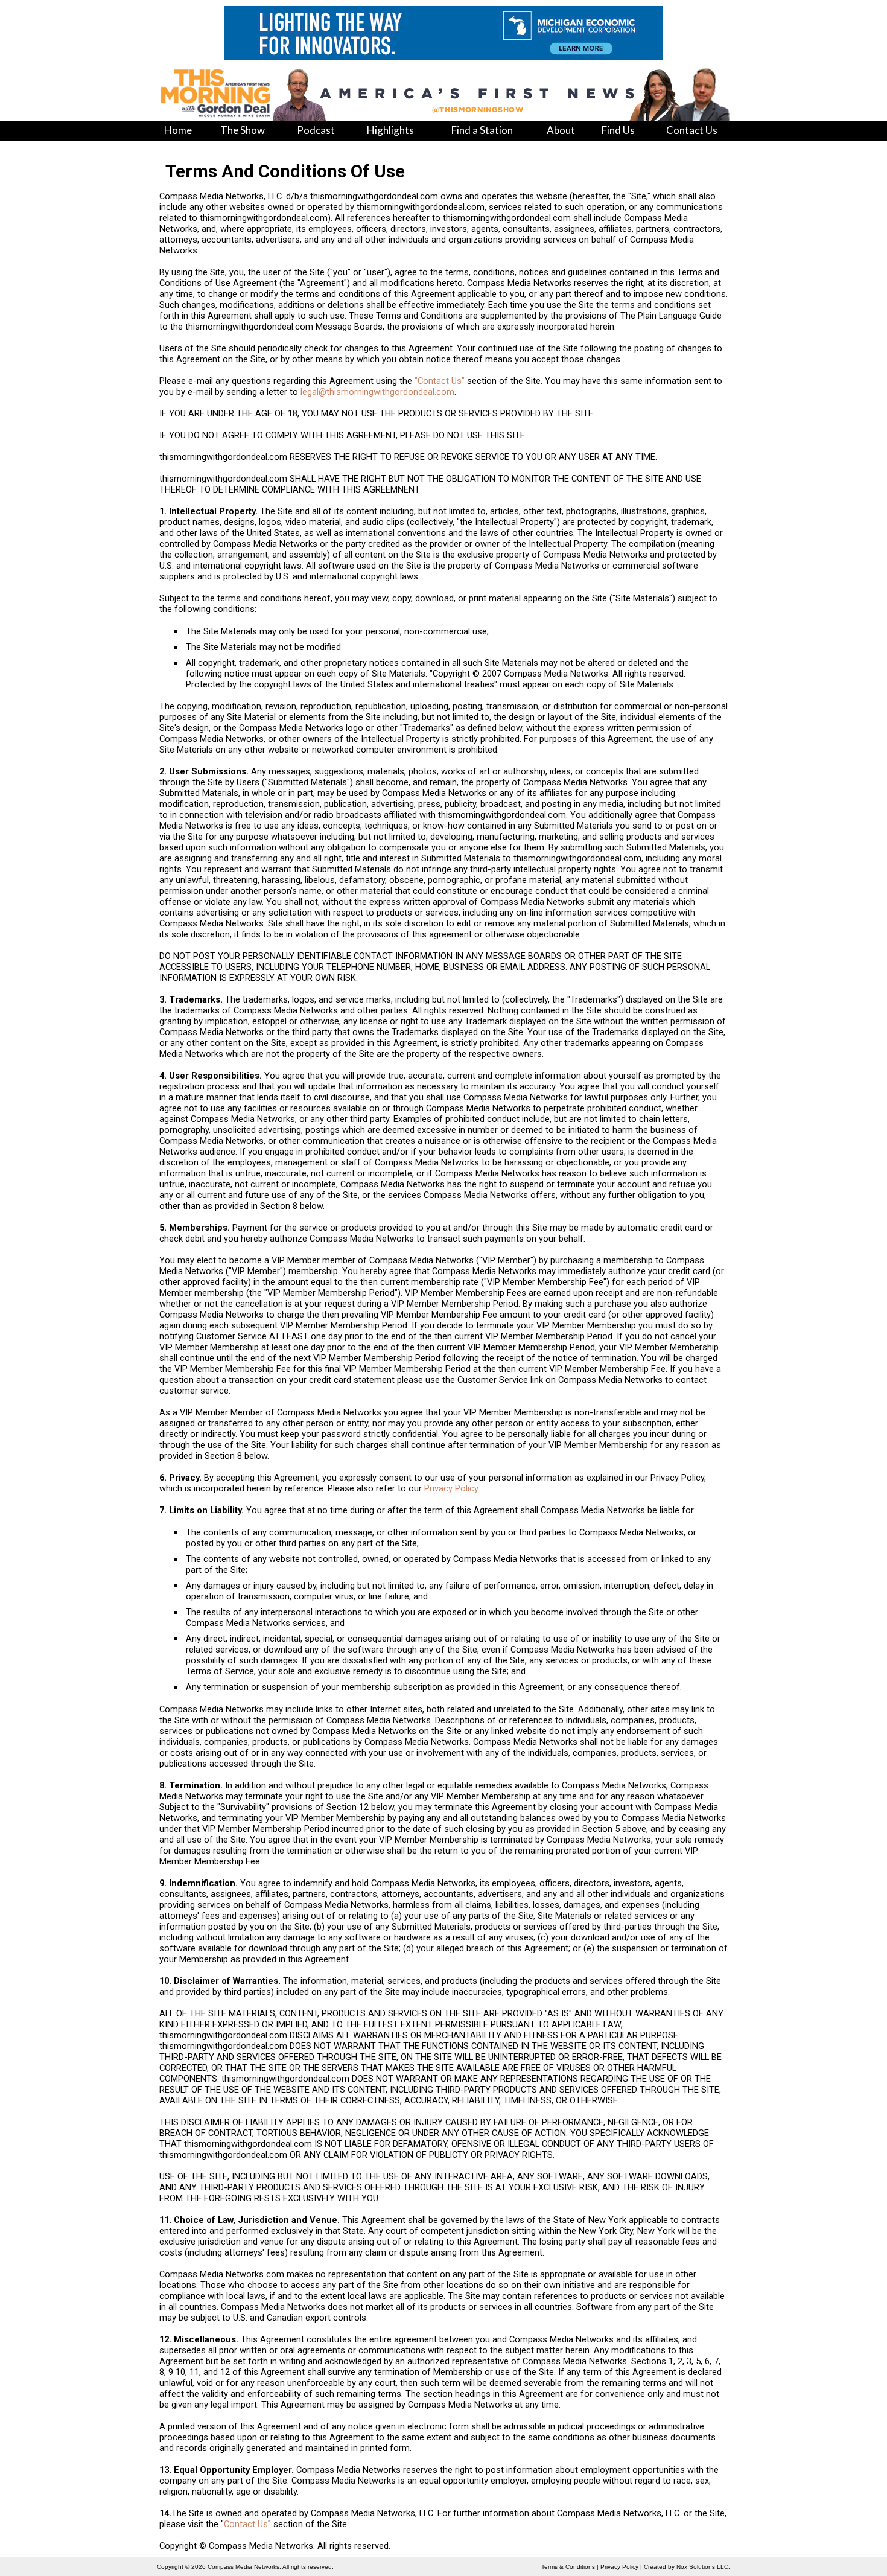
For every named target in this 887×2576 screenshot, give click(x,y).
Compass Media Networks (243, 2567)
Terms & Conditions (568, 2567)
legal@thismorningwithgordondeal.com (377, 392)
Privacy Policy (451, 1488)
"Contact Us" (440, 381)
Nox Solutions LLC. (703, 2567)
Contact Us (246, 2524)
